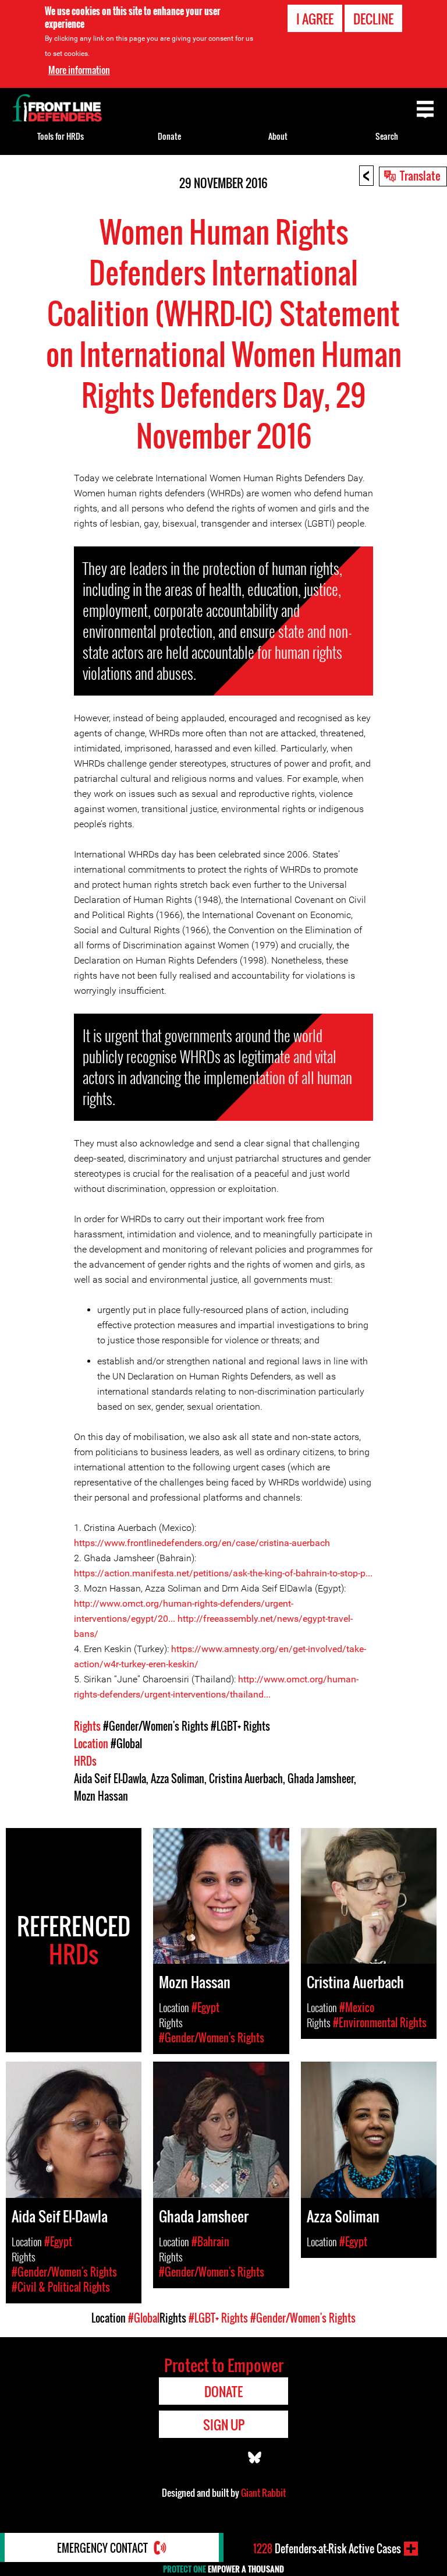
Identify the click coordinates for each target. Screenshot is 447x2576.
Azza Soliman (178, 1779)
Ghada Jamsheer (321, 1779)
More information (79, 70)
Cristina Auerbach (246, 1779)
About (278, 136)
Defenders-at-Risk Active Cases (327, 2549)
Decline (373, 19)
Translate (420, 175)
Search (387, 136)
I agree (315, 19)
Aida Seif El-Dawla (110, 1779)
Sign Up (224, 2425)
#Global (126, 1744)
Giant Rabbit (263, 2493)
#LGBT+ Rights (240, 1726)
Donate (169, 136)
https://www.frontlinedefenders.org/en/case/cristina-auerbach (202, 1543)
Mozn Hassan (101, 1796)
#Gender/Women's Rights (156, 1726)
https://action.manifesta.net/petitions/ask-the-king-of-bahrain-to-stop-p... (223, 1573)
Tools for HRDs (61, 136)
